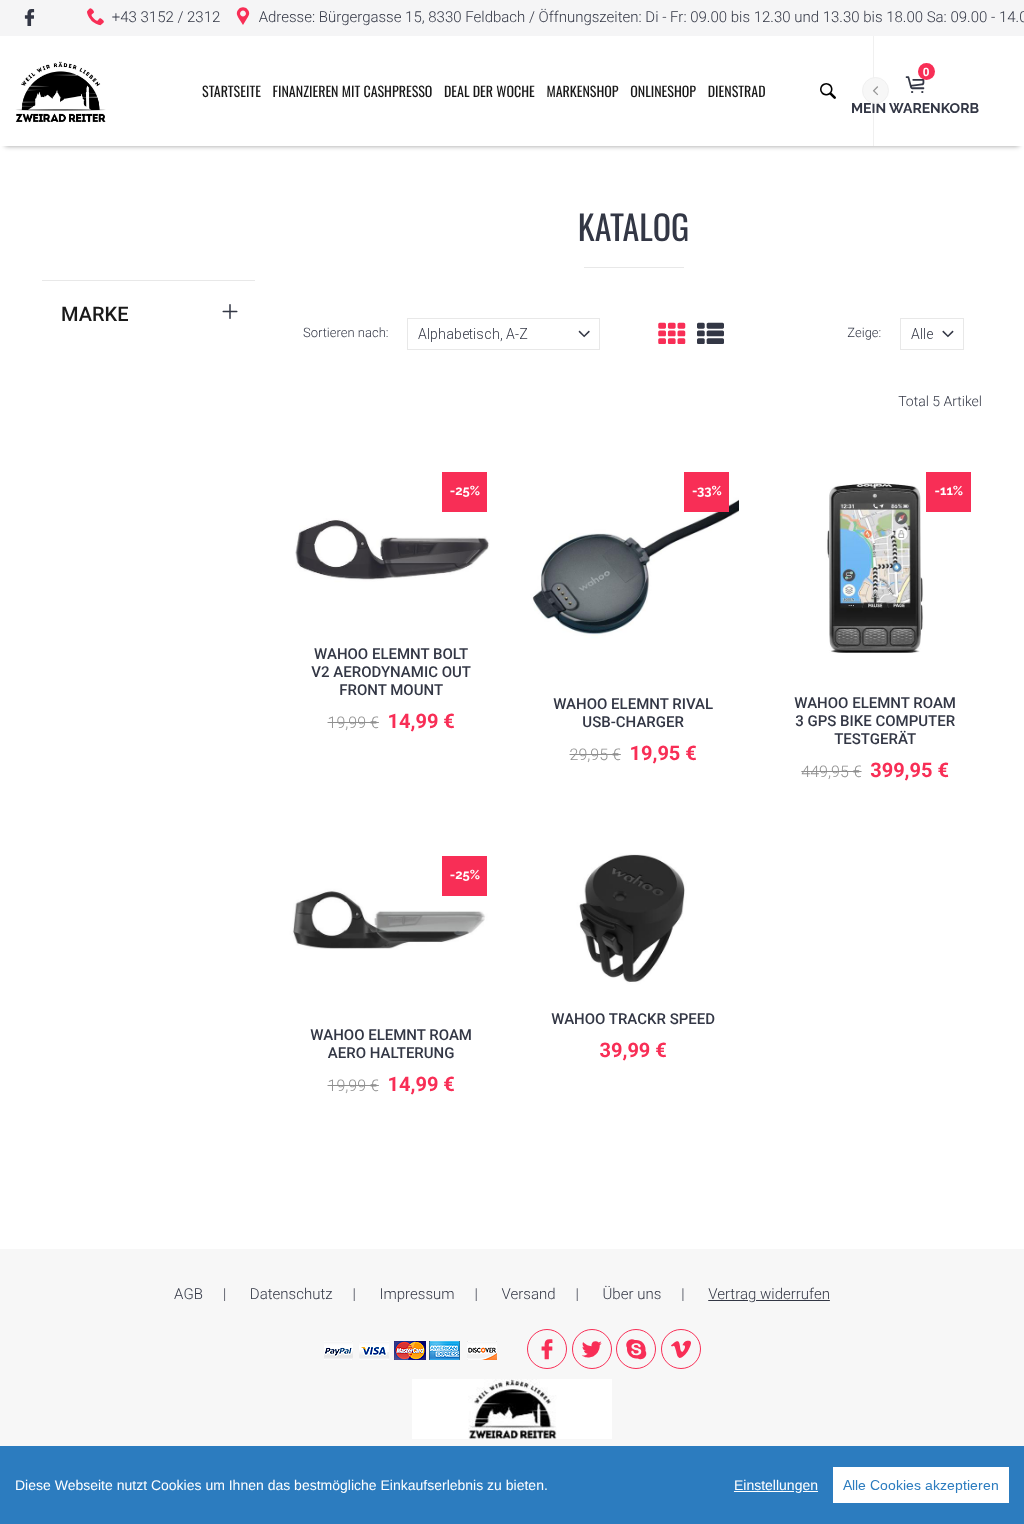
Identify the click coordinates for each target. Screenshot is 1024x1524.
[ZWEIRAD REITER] (512, 1408)
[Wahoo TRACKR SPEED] (633, 918)
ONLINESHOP (663, 91)
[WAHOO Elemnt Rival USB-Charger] (633, 568)
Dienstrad (737, 91)
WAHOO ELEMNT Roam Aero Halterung (391, 1044)
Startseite (231, 91)
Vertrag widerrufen (769, 1294)
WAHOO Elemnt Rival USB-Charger (633, 713)
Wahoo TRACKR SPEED (633, 1019)
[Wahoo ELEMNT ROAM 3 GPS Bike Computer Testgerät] (875, 567)
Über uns (632, 1294)
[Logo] (60, 91)
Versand (529, 1294)
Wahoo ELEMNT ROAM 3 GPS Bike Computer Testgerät (875, 721)
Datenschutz (291, 1294)
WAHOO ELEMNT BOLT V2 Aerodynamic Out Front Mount (391, 672)
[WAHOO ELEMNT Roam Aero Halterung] (391, 926)
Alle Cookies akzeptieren (921, 1485)
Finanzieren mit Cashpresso (353, 91)
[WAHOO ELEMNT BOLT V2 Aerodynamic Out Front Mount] (391, 542)
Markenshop (582, 91)
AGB (188, 1294)
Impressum (417, 1294)
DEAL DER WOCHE (489, 91)
